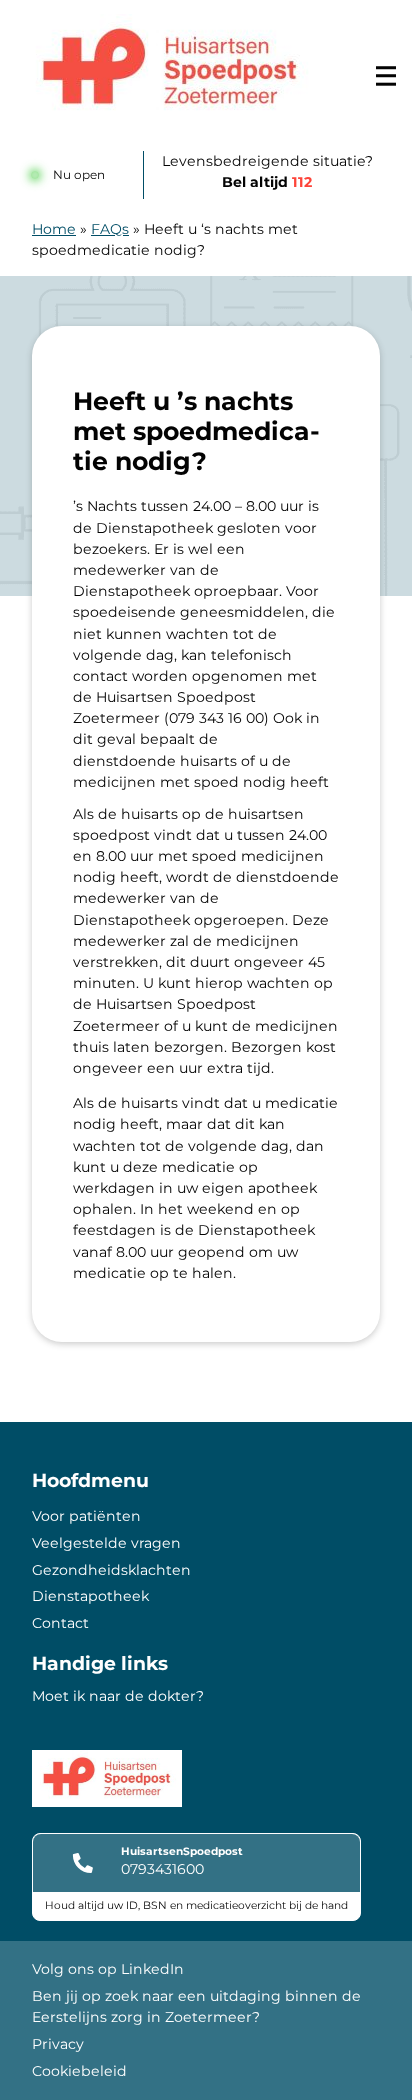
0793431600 (162, 1869)
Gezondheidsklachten (111, 1570)
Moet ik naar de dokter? (118, 1696)
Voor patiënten (86, 1516)
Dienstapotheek (90, 1596)
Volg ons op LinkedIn (108, 1969)
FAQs (110, 229)
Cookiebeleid (79, 2071)
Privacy (58, 2044)
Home (54, 229)
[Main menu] (386, 76)
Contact (60, 1623)
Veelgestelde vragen (106, 1543)
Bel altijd (267, 182)
